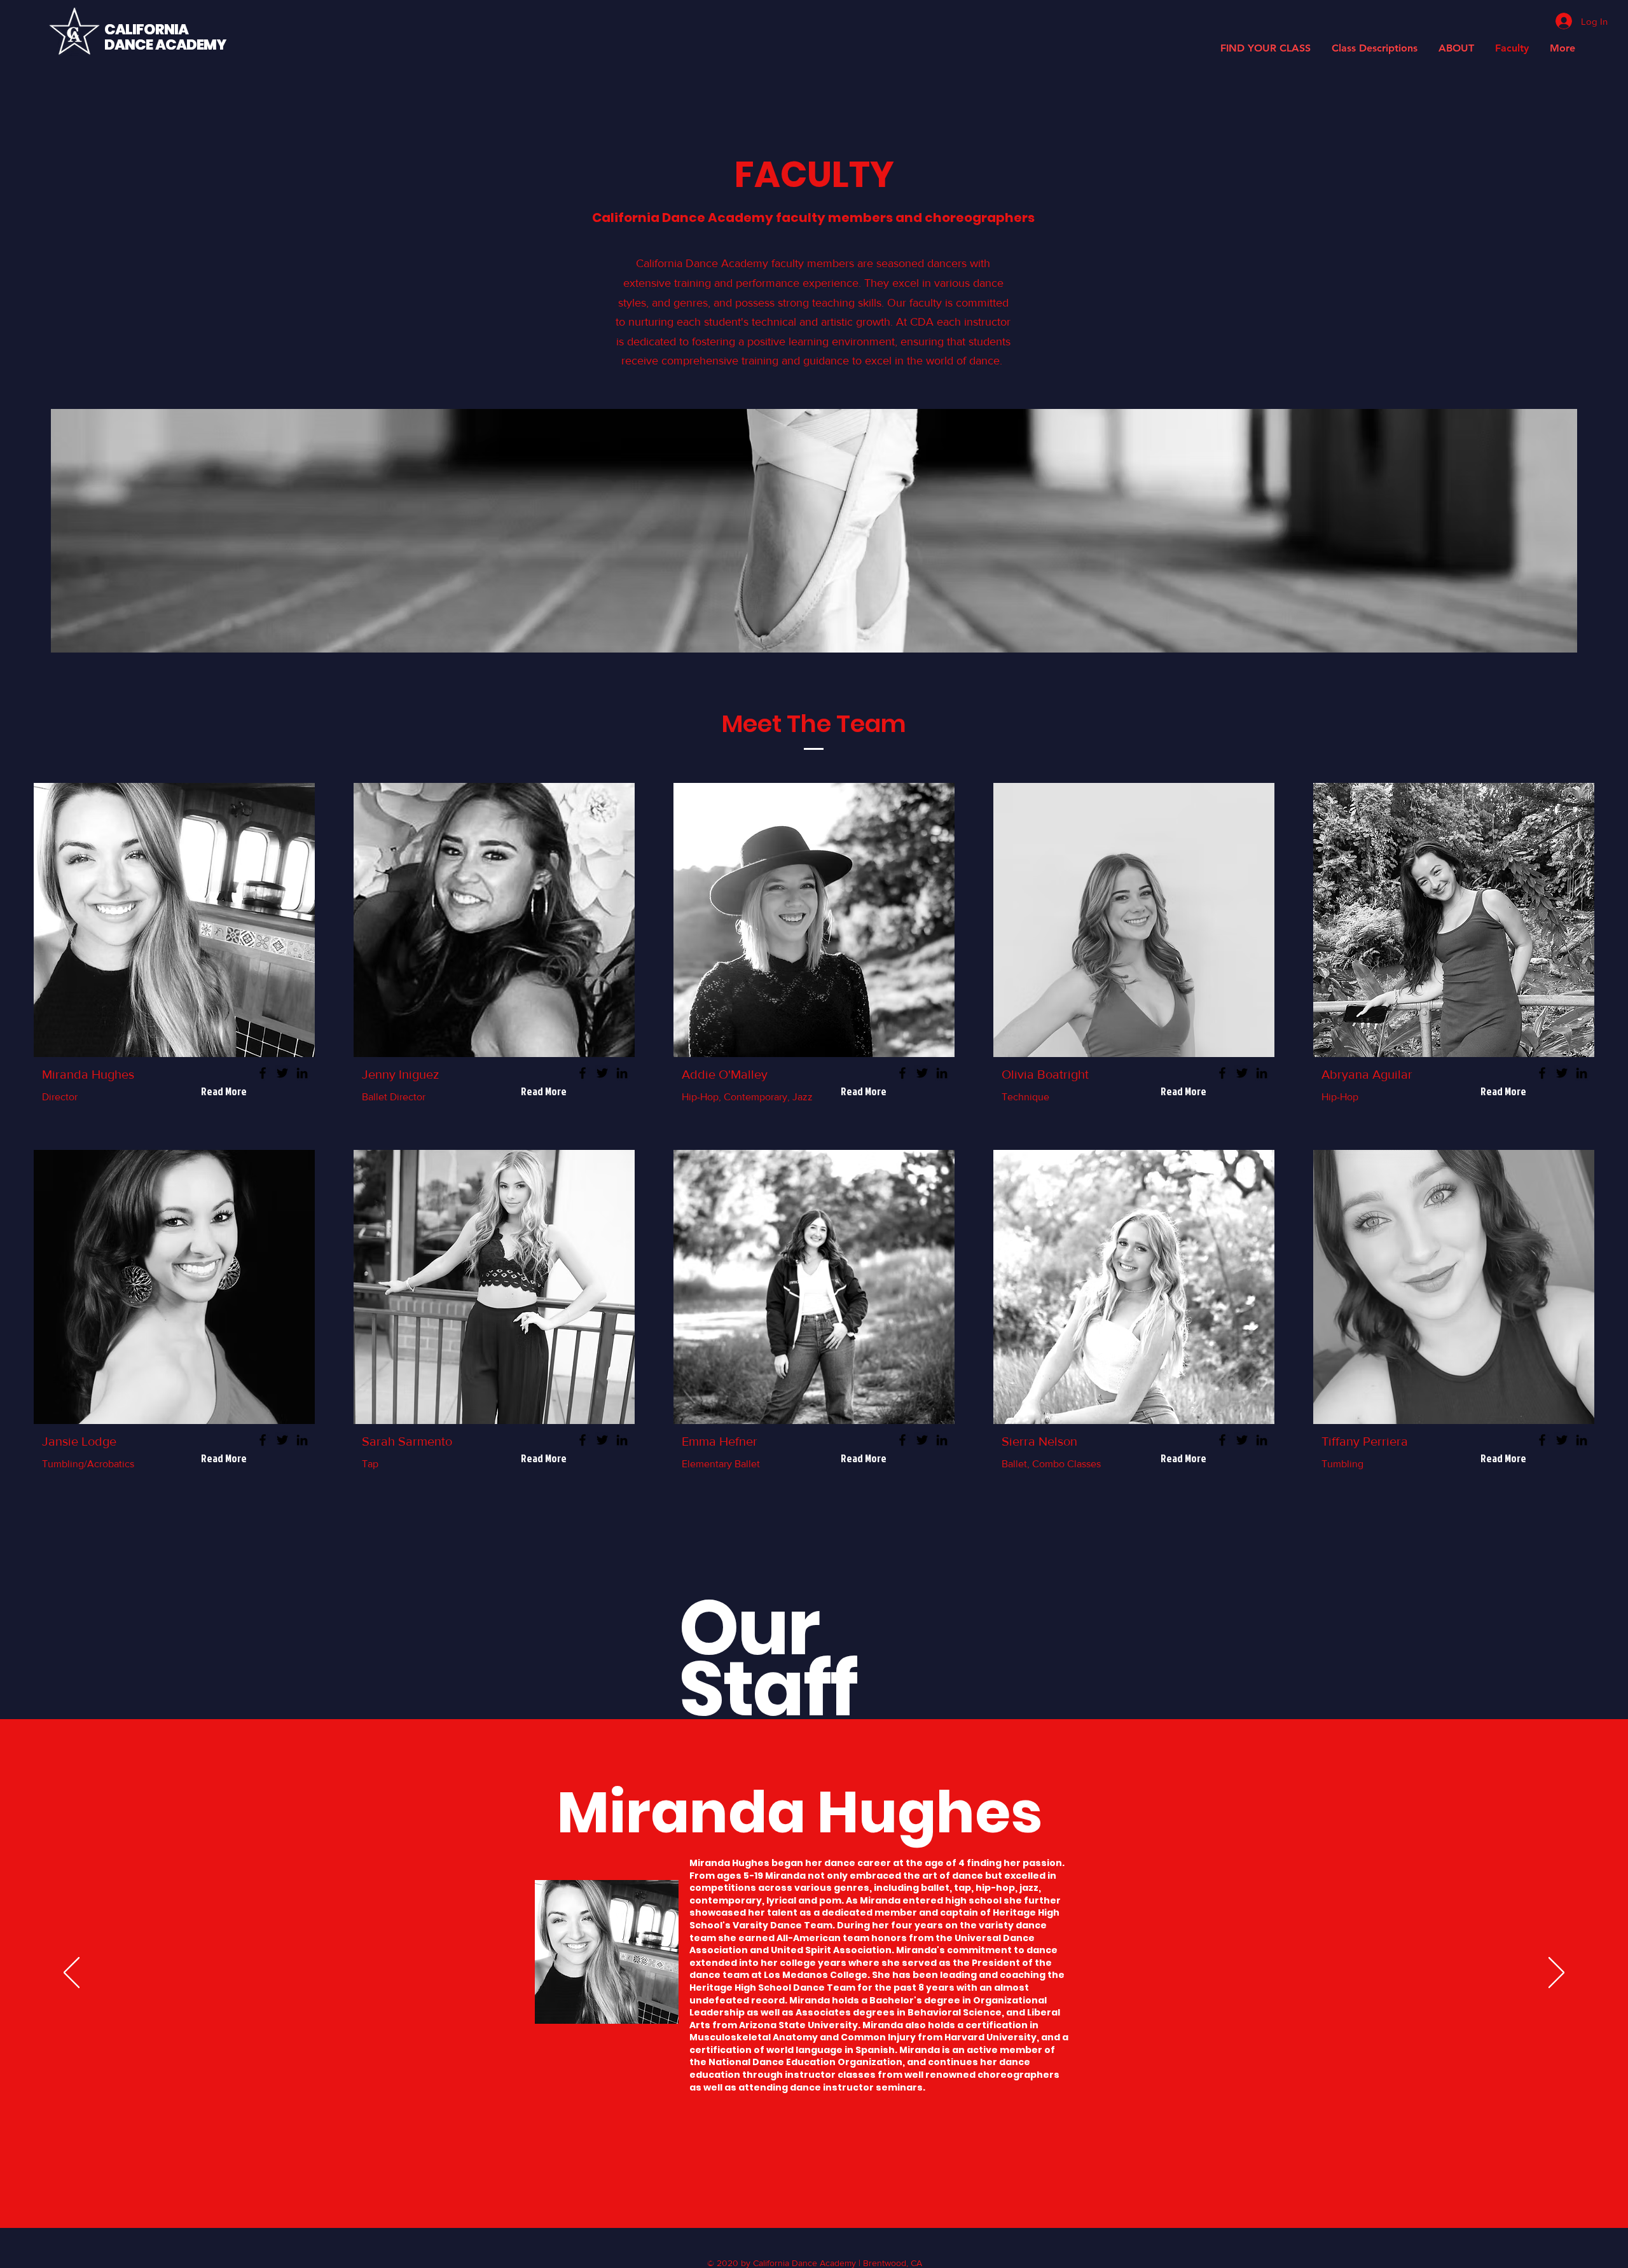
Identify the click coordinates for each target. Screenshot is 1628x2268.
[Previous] (72, 1974)
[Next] (1556, 1974)
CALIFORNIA (146, 30)
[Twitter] (282, 1073)
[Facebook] (263, 1073)
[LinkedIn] (302, 1073)
